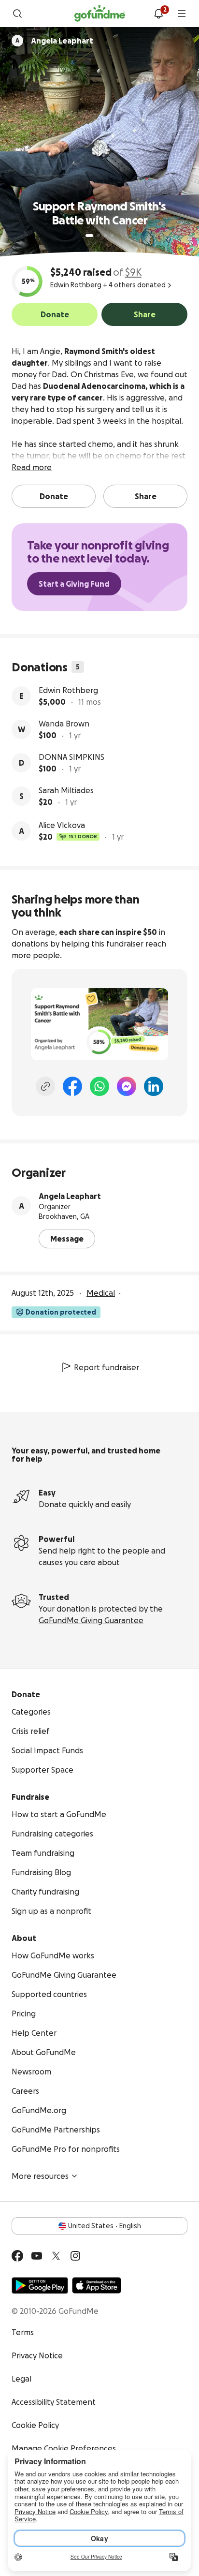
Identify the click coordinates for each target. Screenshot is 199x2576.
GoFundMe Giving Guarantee (91, 1620)
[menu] (182, 14)
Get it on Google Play (40, 2285)
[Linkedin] (154, 1086)
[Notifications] (158, 14)
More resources (40, 2176)
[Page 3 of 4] (105, 236)
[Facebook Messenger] (127, 1086)
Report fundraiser (107, 1367)
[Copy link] (45, 1086)
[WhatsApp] (99, 1086)
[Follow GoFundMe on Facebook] (17, 2256)
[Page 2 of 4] (99, 236)
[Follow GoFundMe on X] (56, 2256)
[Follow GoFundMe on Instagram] (75, 2256)
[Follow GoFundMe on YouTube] (37, 2256)
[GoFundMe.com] (100, 14)
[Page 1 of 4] (89, 236)
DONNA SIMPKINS (71, 757)
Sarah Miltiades (66, 790)
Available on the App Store (97, 2285)
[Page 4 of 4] (112, 236)
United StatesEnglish (105, 2226)
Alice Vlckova (62, 825)
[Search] (17, 14)
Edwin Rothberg (68, 690)
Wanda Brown (64, 724)
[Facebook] (72, 1086)
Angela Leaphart (70, 1196)
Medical (101, 1293)
